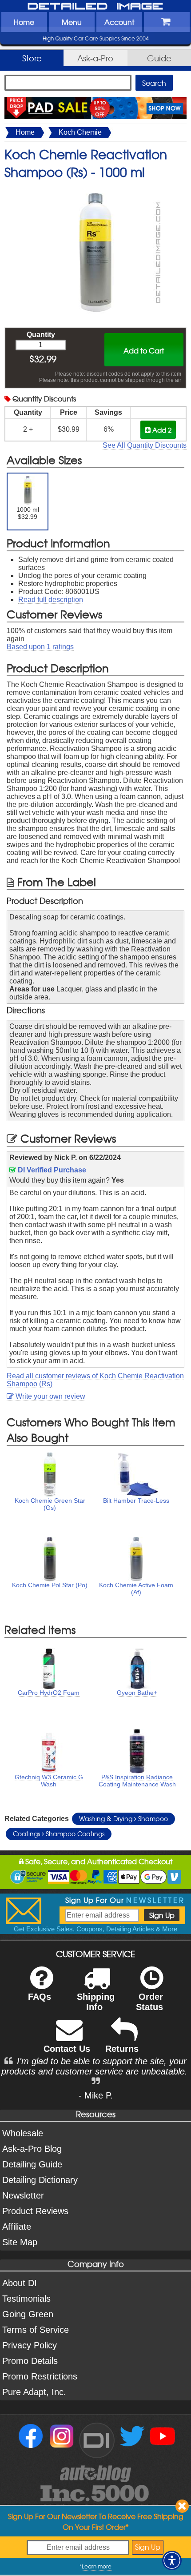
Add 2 (161, 430)
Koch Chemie (80, 132)
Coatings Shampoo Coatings (59, 1834)
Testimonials (26, 2299)
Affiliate (17, 2227)
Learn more (97, 2566)
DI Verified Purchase (51, 1170)
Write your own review (50, 1396)
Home (24, 22)
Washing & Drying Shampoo (123, 1818)
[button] (172, 2560)
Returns (122, 2049)
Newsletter (23, 2195)
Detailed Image (95, 7)
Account (119, 22)
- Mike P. (96, 2095)
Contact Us (67, 2049)
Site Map (20, 2242)
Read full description (51, 600)
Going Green (28, 2314)
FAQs (40, 1997)
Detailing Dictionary (40, 2180)
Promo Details (30, 2361)
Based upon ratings (40, 647)
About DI (20, 2283)
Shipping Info (96, 2002)
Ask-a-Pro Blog (32, 2149)
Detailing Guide (32, 2164)
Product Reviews (35, 2211)
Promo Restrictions (40, 2376)
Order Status (149, 2002)
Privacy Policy (30, 2345)
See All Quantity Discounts (145, 445)
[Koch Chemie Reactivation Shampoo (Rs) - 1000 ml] (95, 190)
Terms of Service (36, 2330)
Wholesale (23, 2133)
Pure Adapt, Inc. (34, 2392)
